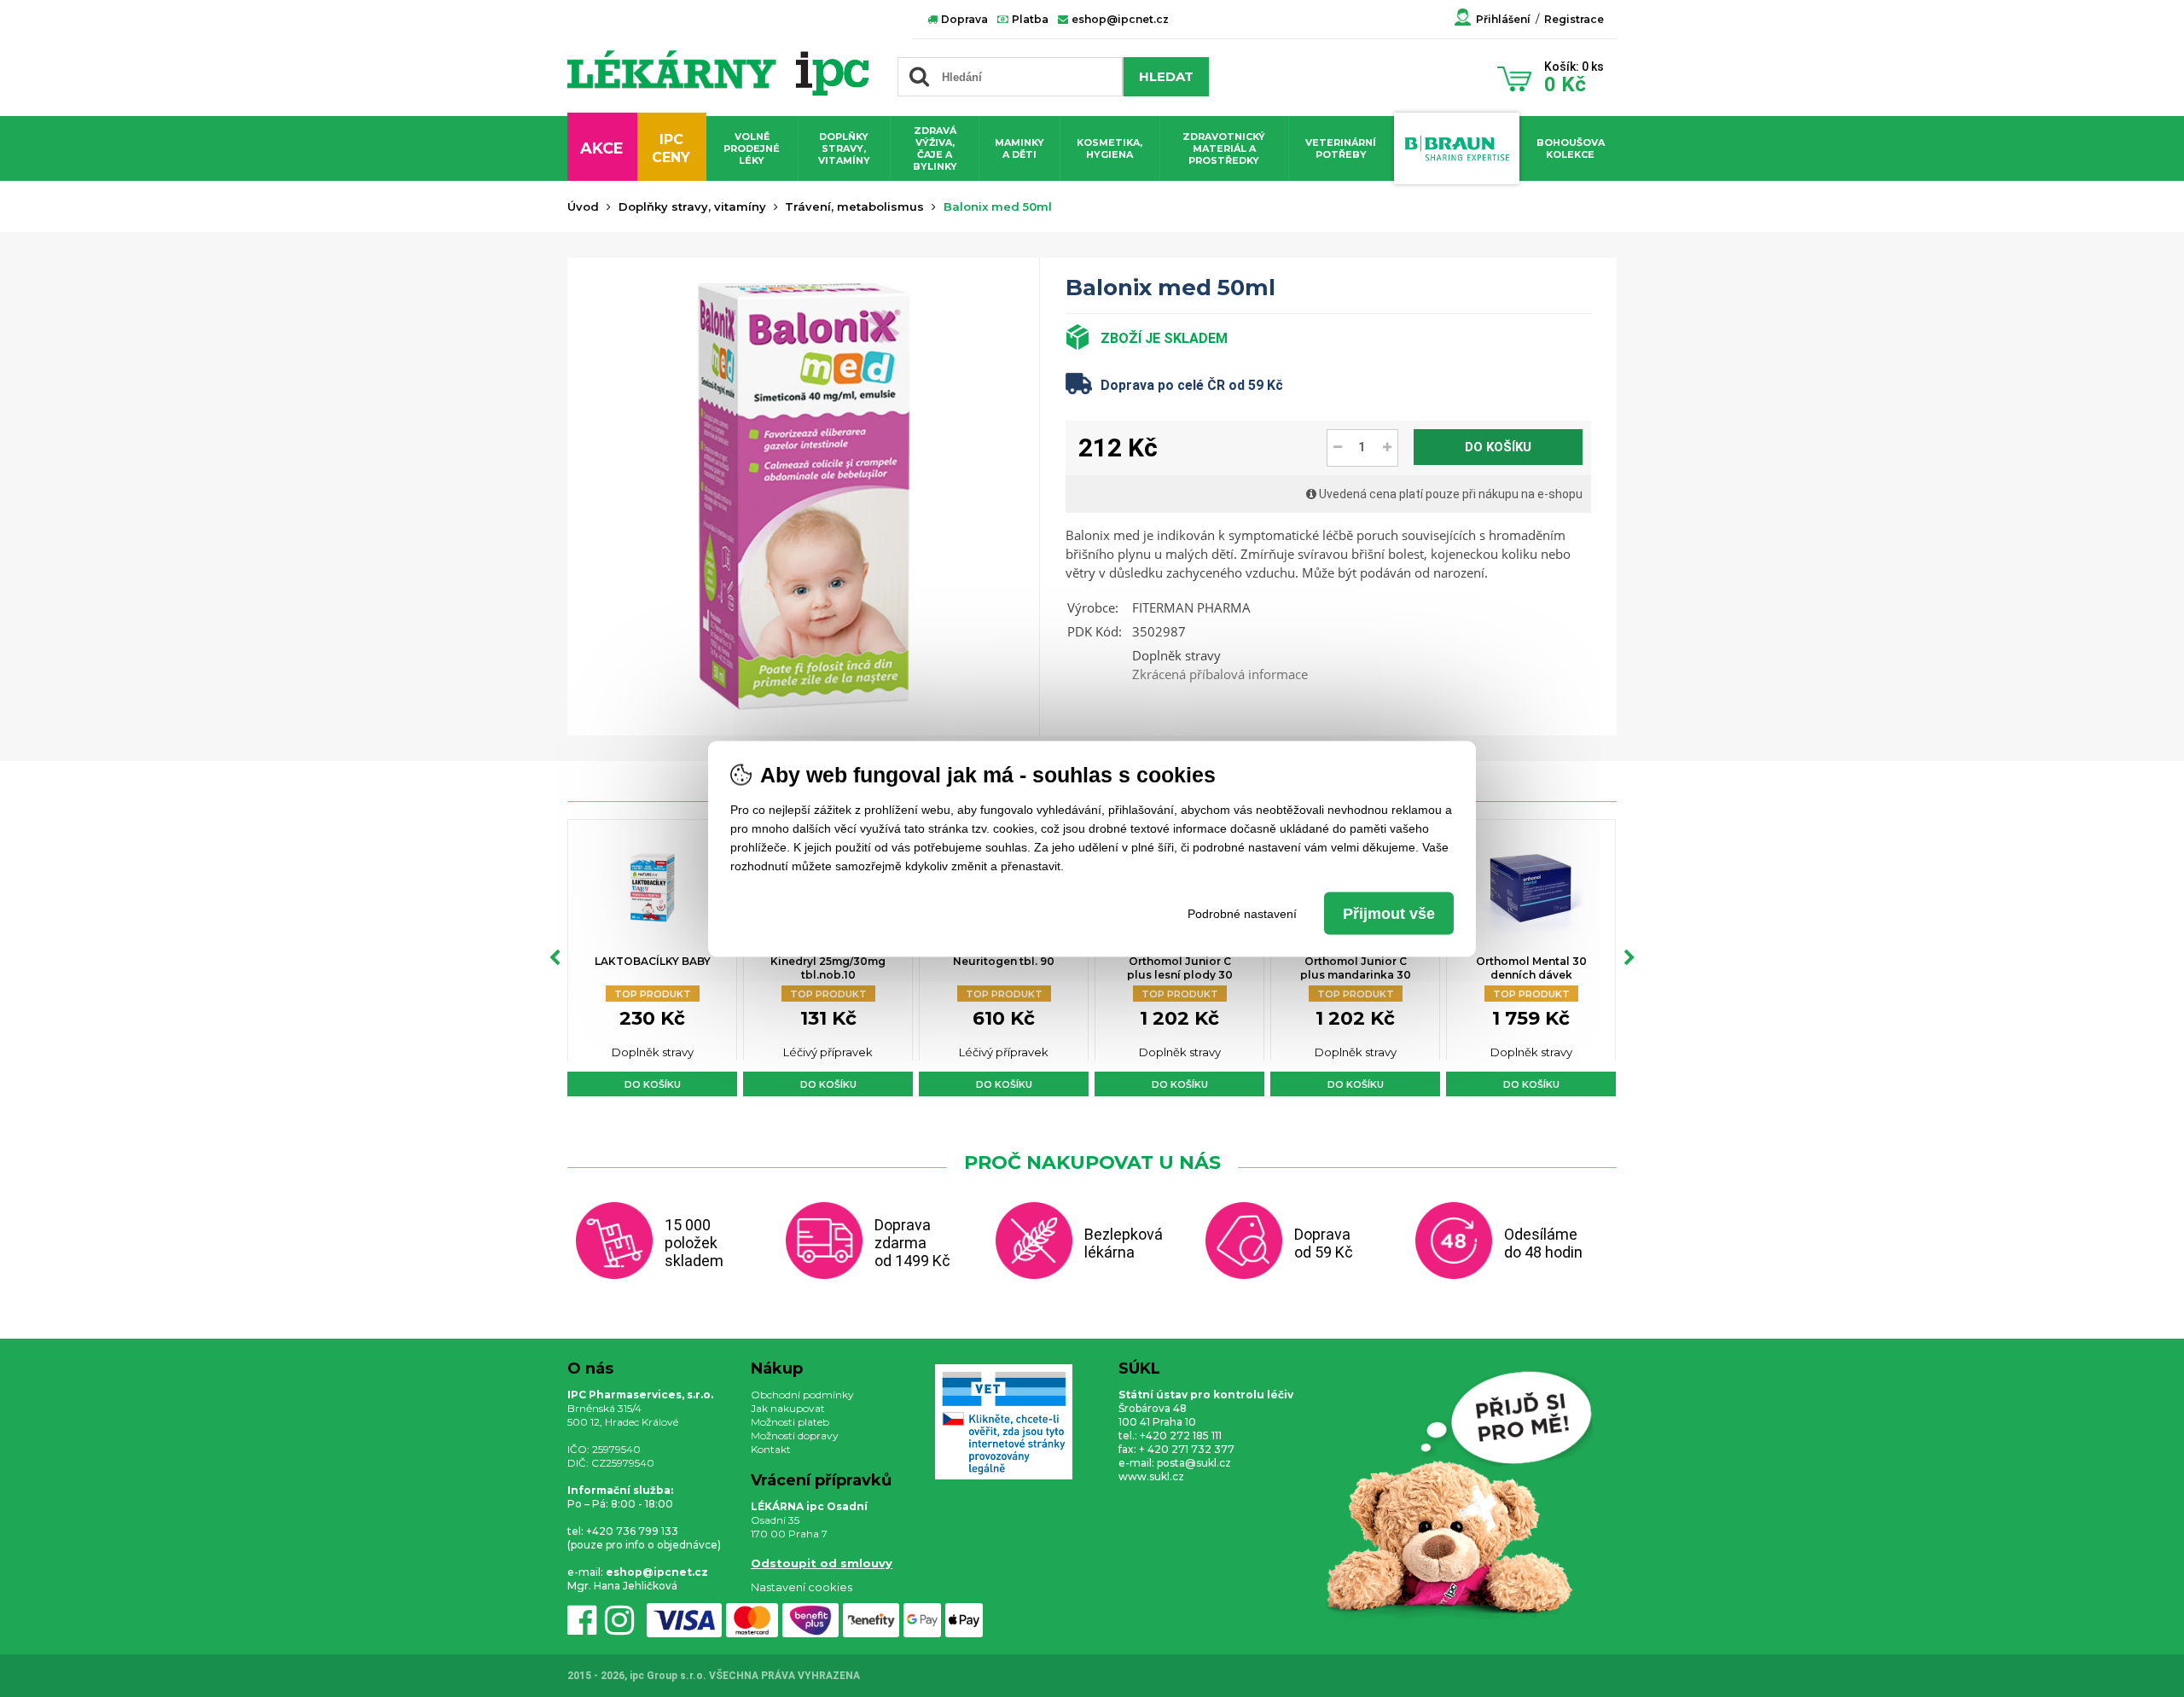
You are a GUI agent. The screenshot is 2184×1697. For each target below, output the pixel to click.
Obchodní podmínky (802, 1395)
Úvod (583, 206)
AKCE (602, 148)
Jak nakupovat (788, 1408)
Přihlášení (1503, 19)
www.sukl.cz (1151, 1476)
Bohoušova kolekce (1571, 148)
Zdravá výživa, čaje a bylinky (935, 148)
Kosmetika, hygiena (1109, 148)
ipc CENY (671, 148)
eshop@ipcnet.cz (1119, 19)
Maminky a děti (1019, 148)
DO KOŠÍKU (1498, 447)
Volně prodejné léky (752, 148)
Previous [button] (555, 958)
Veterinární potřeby (1341, 148)
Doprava (963, 19)
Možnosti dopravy (795, 1435)
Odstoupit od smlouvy (822, 1563)
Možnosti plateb (790, 1422)
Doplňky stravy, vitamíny (844, 148)
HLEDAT (1166, 76)
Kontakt (771, 1449)
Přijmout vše (1389, 913)
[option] (652, 958)
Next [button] (1629, 958)
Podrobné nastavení (1242, 913)
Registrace (1574, 19)
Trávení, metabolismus (854, 206)
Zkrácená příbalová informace (1220, 674)
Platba (1029, 19)
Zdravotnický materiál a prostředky (1224, 148)
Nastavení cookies (802, 1587)
